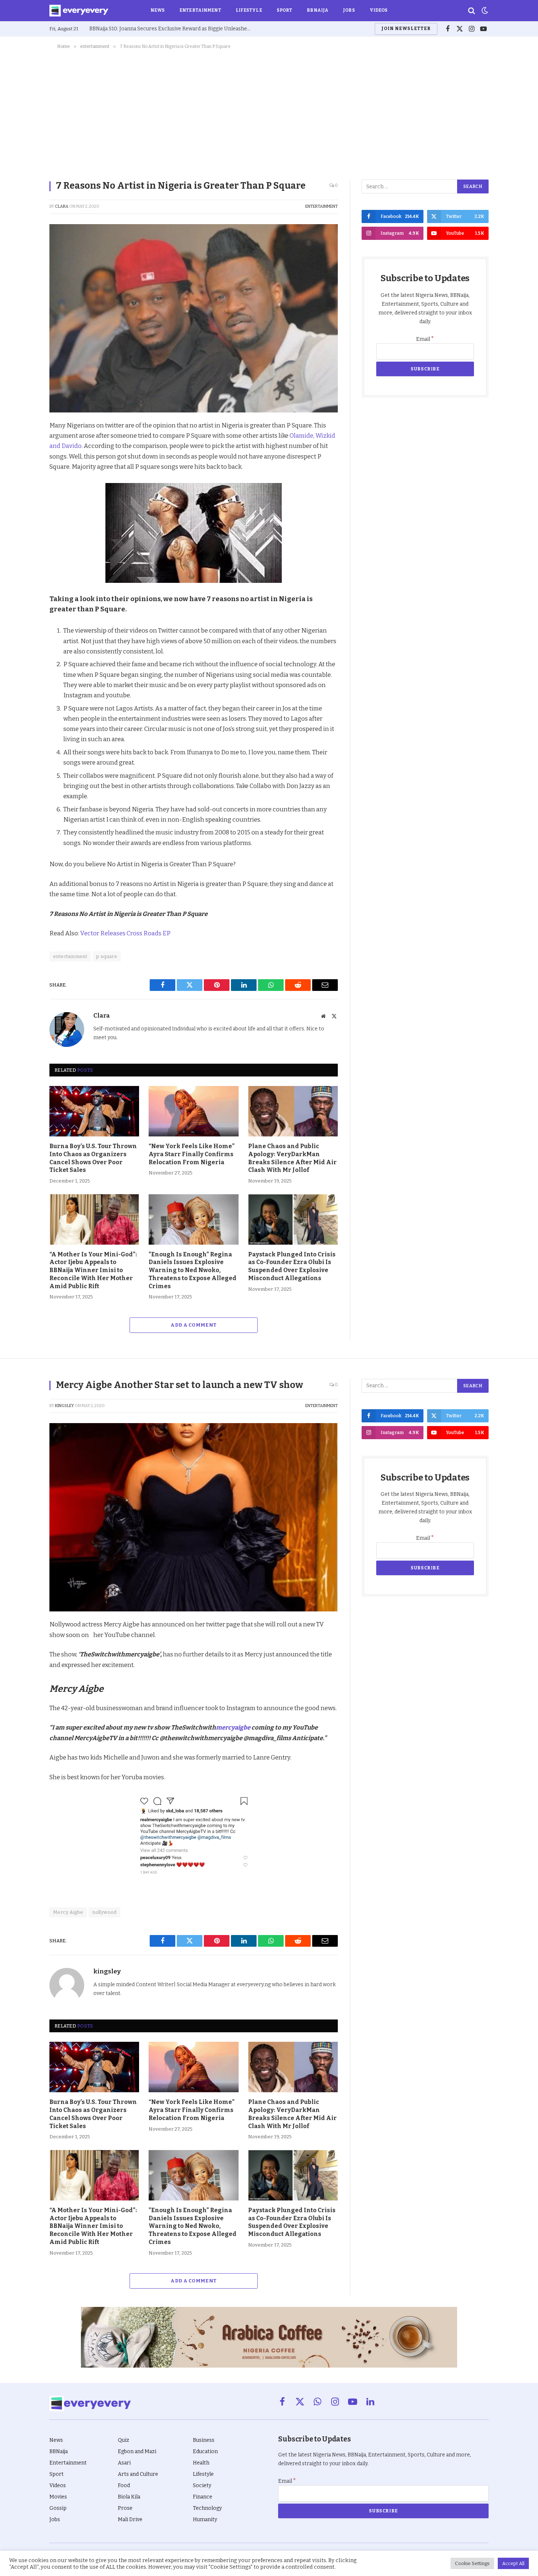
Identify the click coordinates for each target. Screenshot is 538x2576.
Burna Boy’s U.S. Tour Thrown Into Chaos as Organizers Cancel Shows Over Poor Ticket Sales (93, 1158)
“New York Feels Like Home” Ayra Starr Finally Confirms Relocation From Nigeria (192, 1154)
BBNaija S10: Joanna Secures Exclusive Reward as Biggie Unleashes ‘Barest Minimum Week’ (172, 29)
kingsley (64, 1406)
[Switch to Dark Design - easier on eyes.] (484, 11)
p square (107, 956)
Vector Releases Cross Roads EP (125, 933)
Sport (285, 10)
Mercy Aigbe (68, 1912)
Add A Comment (193, 1325)
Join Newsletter (406, 29)
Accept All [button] (513, 2563)
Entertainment (200, 10)
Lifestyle (249, 10)
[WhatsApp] (24, 512)
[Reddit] (24, 495)
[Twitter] (24, 461)
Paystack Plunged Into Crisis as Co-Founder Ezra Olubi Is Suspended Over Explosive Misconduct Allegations (292, 1266)
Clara (62, 206)
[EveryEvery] (79, 11)
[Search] (472, 11)
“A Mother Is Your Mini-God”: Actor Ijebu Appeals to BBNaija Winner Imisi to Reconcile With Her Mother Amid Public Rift (93, 1270)
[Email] (24, 528)
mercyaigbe (233, 1727)
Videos (379, 10)
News (158, 10)
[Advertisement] (269, 113)
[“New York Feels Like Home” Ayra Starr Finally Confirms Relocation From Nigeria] (193, 1111)
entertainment (322, 206)
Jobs (349, 10)
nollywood (104, 1912)
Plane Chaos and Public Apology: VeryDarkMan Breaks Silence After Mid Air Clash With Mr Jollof (292, 1158)
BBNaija (317, 10)
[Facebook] (24, 444)
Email (425, 339)
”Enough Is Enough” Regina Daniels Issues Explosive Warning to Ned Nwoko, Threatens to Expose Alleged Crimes (193, 1270)
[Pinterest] (24, 478)
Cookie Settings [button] (472, 2563)
